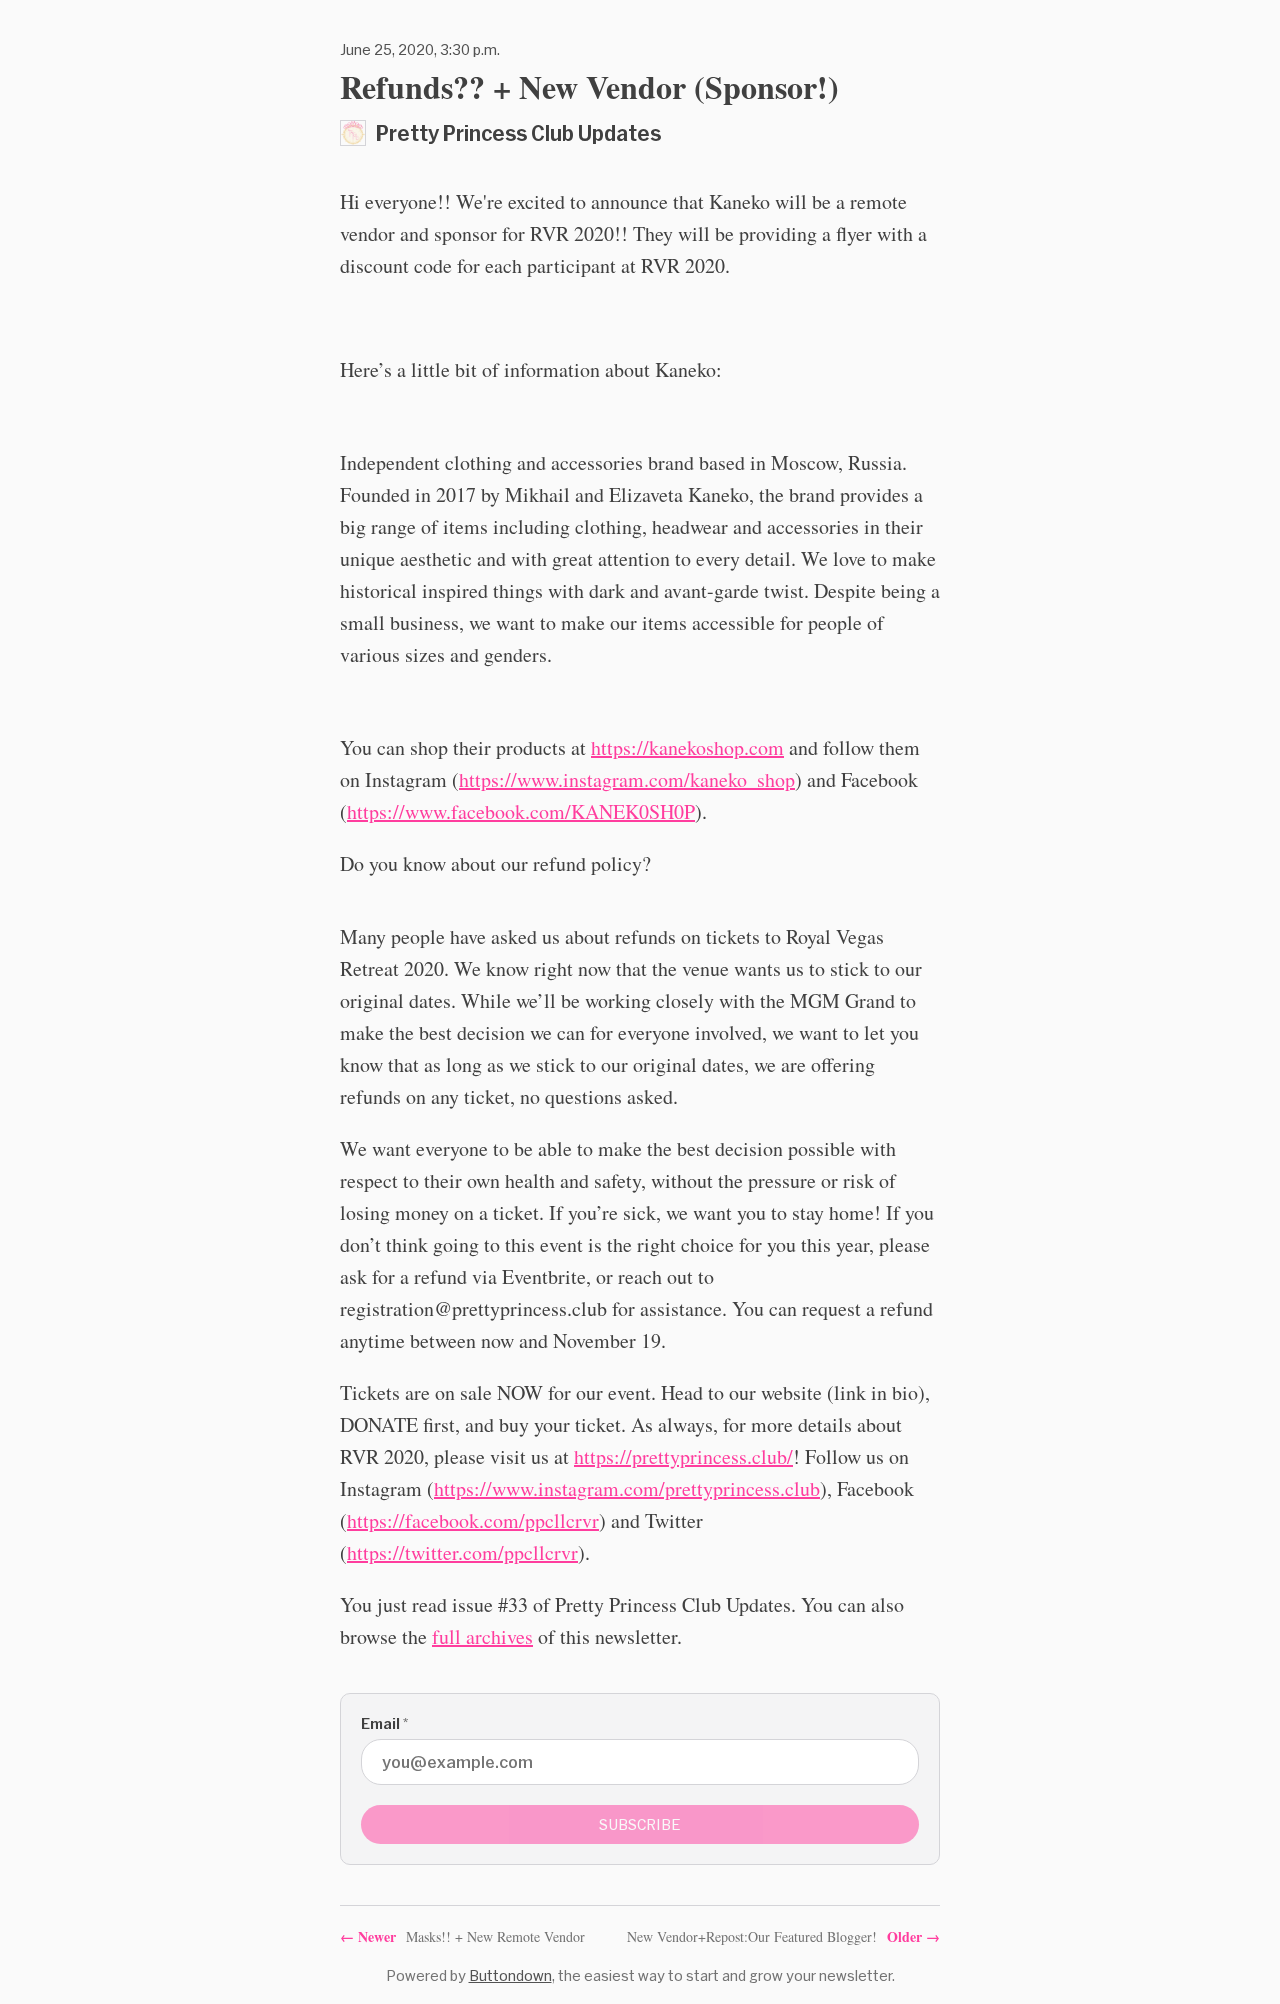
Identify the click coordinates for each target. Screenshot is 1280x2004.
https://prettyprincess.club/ (683, 1456)
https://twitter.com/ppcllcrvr (462, 1552)
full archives (482, 1636)
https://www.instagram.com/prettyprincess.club (627, 1488)
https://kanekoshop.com (687, 747)
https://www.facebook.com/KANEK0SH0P (521, 811)
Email (384, 1723)
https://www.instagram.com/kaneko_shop (627, 779)
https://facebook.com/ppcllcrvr (473, 1520)
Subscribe (640, 1824)
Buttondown (510, 1975)
